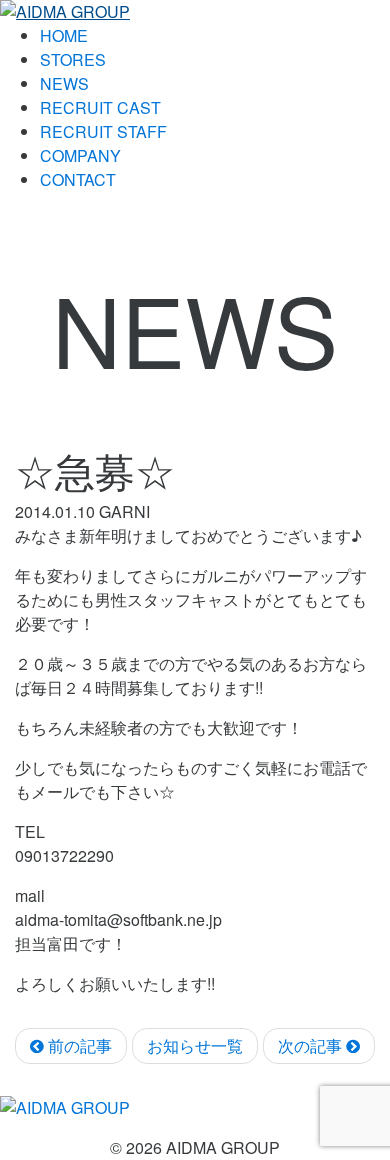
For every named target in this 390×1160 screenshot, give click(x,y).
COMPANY (80, 155)
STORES (73, 59)
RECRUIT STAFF (103, 131)
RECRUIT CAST (100, 107)
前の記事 (78, 1045)
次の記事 (312, 1045)
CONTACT (78, 179)
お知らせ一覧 (195, 1045)
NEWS (64, 83)
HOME (64, 35)
